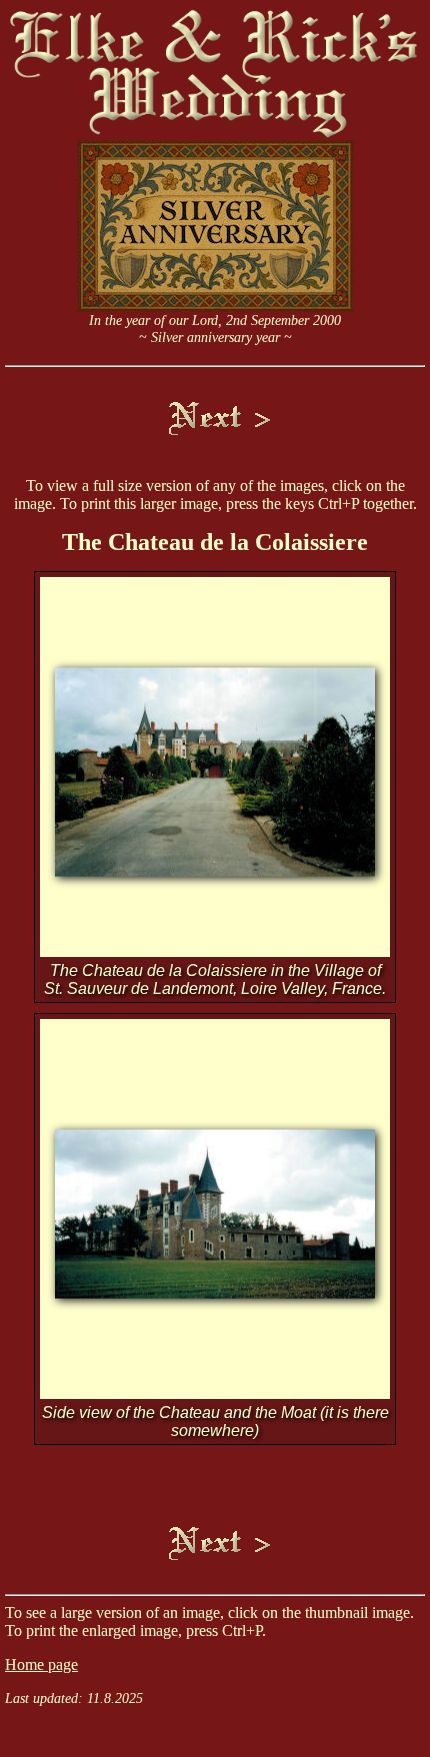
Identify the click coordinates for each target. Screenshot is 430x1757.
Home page (41, 1664)
